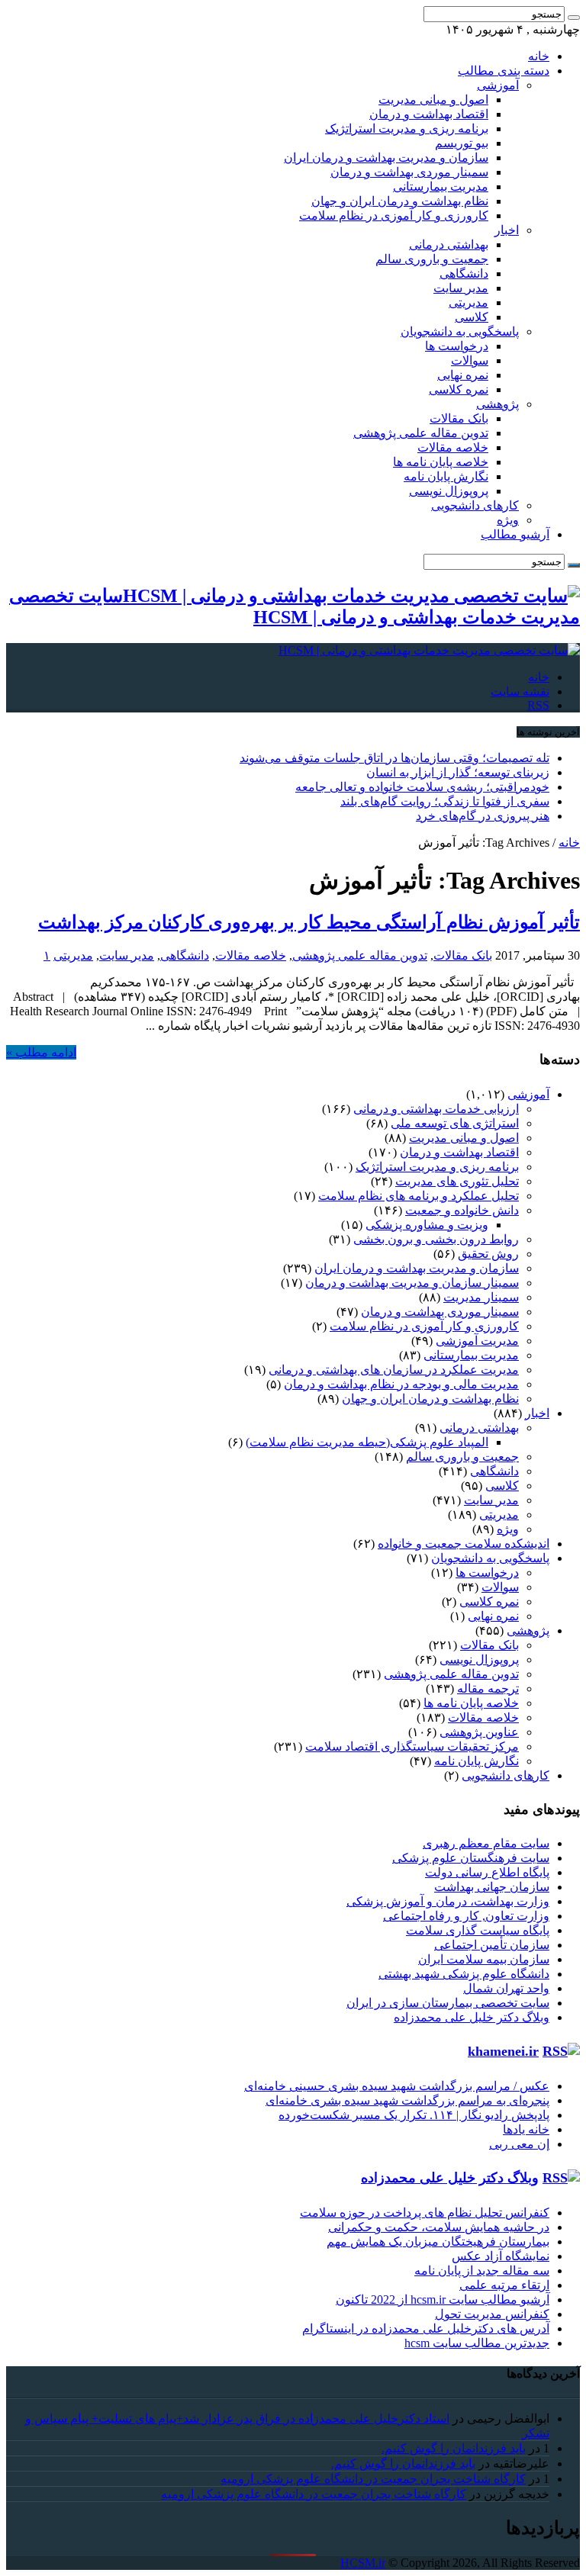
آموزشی (498, 85)
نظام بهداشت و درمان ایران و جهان (400, 201)
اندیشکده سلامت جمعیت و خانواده (464, 1544)
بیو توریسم (462, 143)
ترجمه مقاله (488, 1688)
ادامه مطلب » (41, 1052)
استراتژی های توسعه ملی (455, 1123)
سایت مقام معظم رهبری (486, 1843)
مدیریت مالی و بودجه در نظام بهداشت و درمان (401, 1384)
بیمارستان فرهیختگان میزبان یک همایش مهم (438, 2242)
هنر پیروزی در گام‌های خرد (483, 816)
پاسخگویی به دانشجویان (460, 331)
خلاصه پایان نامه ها (441, 462)
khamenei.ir (503, 2051)
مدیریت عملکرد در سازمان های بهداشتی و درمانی (394, 1370)
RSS (538, 705)
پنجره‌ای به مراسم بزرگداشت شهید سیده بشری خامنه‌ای (407, 2100)
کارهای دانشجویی (475, 505)
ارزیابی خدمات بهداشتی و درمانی (436, 1109)
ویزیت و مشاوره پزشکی (427, 1225)
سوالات (470, 360)
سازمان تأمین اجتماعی (492, 1945)
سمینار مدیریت (481, 1297)
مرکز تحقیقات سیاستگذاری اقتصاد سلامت (412, 1746)
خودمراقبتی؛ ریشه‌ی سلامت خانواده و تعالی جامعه (422, 787)
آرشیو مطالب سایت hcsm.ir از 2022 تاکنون (443, 2299)
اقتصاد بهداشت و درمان (429, 114)
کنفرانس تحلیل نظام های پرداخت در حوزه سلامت (425, 2213)
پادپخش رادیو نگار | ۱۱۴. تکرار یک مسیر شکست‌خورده (414, 2115)
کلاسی (472, 317)
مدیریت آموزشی (477, 1341)
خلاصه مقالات (453, 447)
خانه (539, 56)
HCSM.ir (363, 2563)
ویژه (508, 520)
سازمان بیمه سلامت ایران (484, 1959)
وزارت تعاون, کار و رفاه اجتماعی (466, 1916)
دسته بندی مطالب (504, 71)
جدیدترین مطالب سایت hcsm (477, 2343)
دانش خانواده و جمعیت (462, 1210)
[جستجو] (574, 18)
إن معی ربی (519, 2144)
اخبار (507, 230)
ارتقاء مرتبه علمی (504, 2285)
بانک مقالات (459, 418)
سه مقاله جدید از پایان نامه (482, 2270)
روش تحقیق (488, 1254)
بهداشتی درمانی (449, 244)
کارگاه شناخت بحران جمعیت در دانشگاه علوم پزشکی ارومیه (373, 2479)
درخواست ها (457, 346)
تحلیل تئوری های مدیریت (457, 1181)
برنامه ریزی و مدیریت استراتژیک (407, 129)
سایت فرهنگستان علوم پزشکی (471, 1858)
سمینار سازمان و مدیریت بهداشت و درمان (412, 1283)
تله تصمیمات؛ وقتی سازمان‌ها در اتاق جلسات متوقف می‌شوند (394, 758)
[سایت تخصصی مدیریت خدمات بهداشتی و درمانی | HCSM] (429, 650)
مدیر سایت (461, 288)
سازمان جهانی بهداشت (492, 1887)
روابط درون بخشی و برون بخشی (436, 1239)
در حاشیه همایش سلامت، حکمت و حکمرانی (439, 2227)
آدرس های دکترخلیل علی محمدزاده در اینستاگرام (426, 2328)
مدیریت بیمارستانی (441, 187)
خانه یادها (526, 2129)
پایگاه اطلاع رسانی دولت (487, 1872)
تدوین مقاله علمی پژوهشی (421, 433)
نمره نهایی (463, 375)
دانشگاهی (464, 273)
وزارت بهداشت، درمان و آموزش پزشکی (448, 1901)
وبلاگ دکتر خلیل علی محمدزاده (472, 2017)
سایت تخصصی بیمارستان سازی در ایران (448, 2003)
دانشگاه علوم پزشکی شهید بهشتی (464, 1974)
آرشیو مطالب (515, 534)
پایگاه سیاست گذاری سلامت (478, 1930)
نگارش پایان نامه (446, 476)
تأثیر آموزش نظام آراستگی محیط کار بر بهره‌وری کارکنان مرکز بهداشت (309, 922)
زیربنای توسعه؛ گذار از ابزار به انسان (458, 772)
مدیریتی (468, 302)
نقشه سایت (520, 691)
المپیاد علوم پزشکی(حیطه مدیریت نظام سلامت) (367, 1442)
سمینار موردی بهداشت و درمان (409, 172)
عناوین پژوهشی (479, 1732)
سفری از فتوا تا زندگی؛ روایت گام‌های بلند (445, 801)
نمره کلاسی (459, 389)
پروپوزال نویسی (449, 491)
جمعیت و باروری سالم (432, 259)
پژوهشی (497, 404)
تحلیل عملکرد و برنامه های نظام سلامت (419, 1196)
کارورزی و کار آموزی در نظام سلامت (394, 215)
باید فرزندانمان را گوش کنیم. (454, 2448)
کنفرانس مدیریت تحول (492, 2314)
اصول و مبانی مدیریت (433, 100)
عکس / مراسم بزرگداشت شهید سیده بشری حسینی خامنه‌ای (397, 2086)
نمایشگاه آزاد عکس (501, 2256)
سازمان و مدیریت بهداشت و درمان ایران (386, 158)
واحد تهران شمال (506, 1988)
